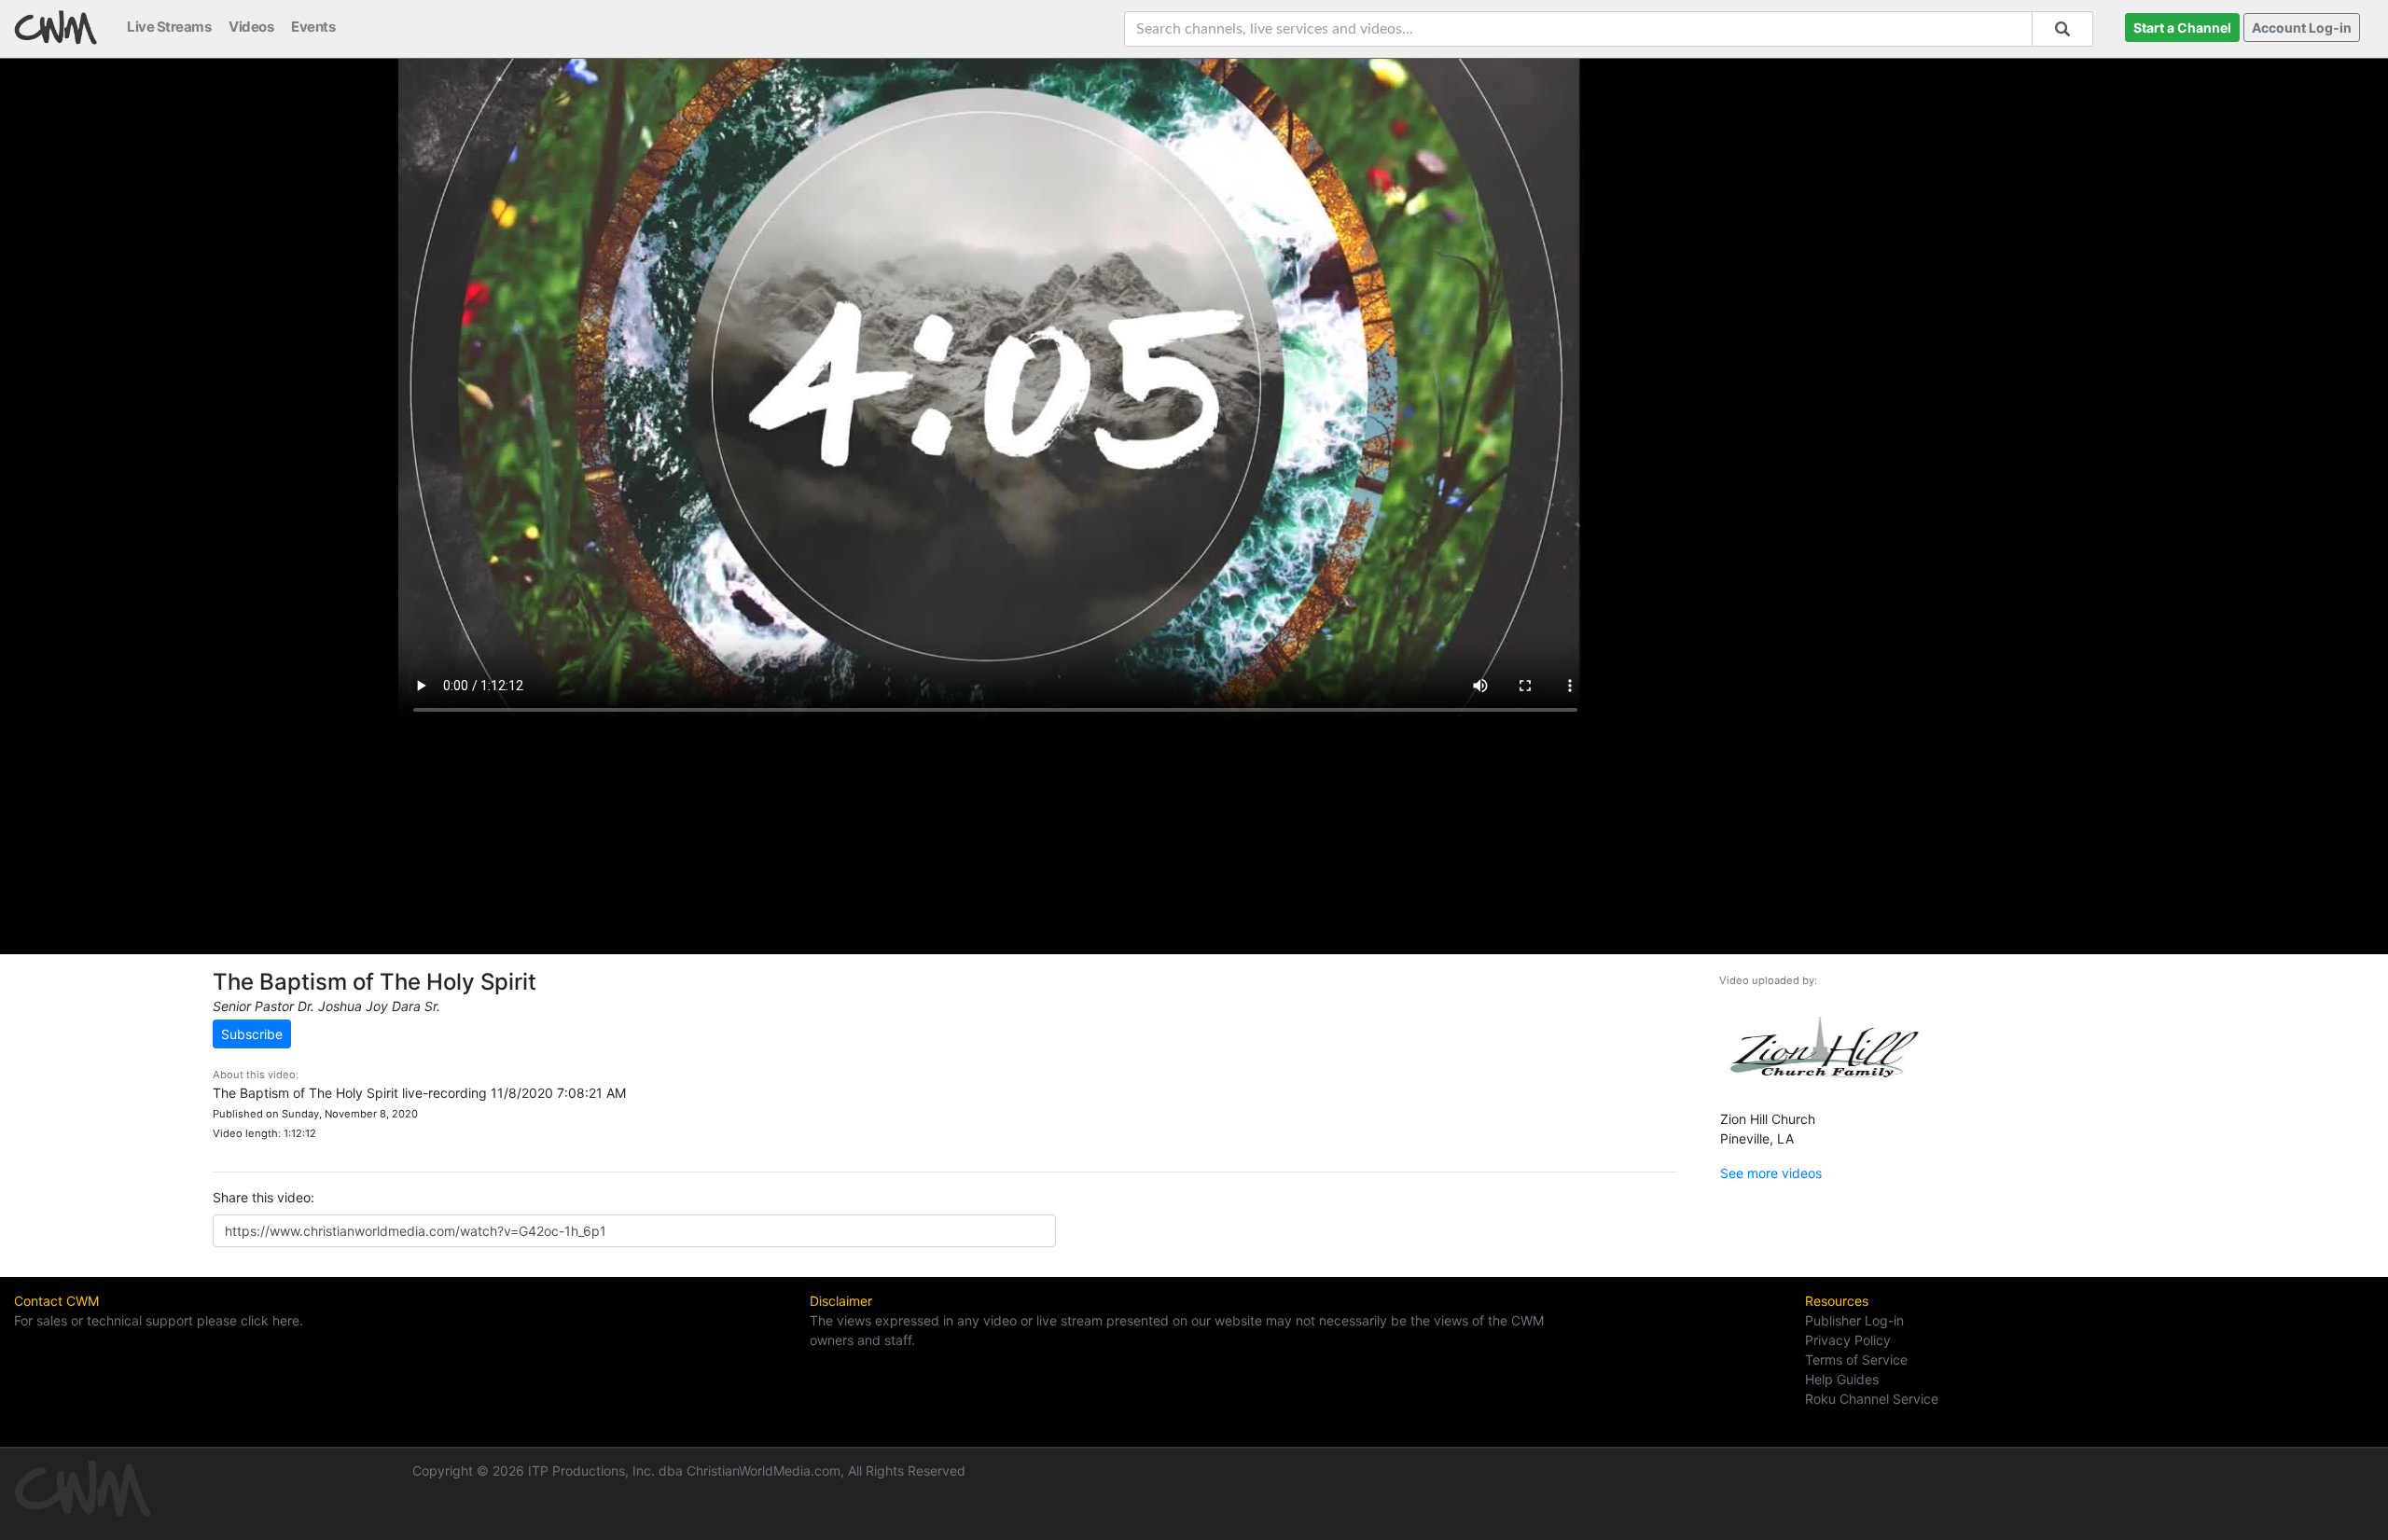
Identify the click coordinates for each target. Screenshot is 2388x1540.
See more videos (1771, 1173)
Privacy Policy (1848, 1340)
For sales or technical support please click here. (159, 1320)
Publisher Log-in (1854, 1320)
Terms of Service (1856, 1360)
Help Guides (1842, 1379)
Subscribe (252, 1034)
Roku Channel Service (1872, 1399)
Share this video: (264, 1197)
